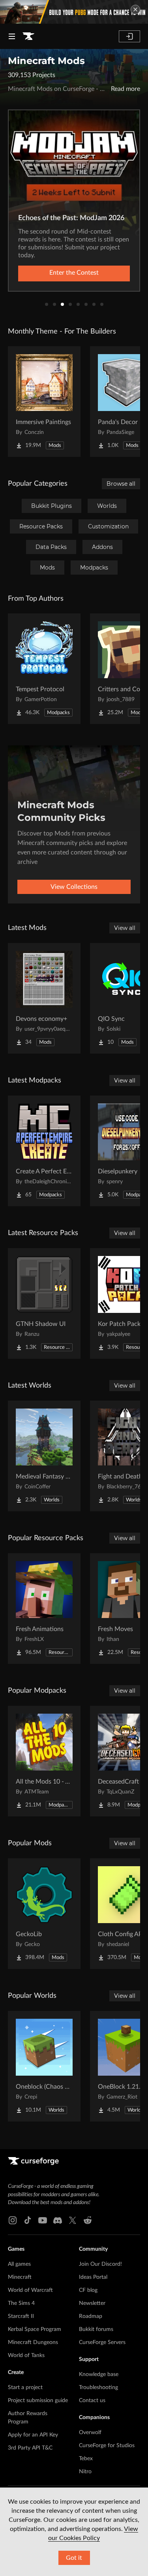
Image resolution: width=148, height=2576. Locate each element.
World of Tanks (26, 2355)
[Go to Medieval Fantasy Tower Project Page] (44, 1456)
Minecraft (20, 2277)
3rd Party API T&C (30, 2448)
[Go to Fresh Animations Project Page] (44, 1609)
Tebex (86, 2459)
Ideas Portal (93, 2277)
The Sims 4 (21, 2303)
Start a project (25, 2387)
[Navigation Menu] (12, 36)
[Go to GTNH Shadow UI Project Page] (44, 1303)
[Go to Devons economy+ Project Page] (44, 998)
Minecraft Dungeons (33, 2342)
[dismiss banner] (135, 9)
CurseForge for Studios (107, 2446)
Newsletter (92, 2303)
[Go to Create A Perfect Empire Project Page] (44, 1151)
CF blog (88, 2290)
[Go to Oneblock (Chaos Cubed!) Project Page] (44, 2066)
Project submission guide (38, 2401)
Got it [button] (74, 2558)
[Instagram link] (13, 2220)
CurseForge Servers (102, 2342)
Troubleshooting (98, 2387)
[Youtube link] (43, 2220)
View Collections (74, 887)
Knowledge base (99, 2374)
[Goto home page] (28, 36)
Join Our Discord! (100, 2264)
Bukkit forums (96, 2329)
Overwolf (90, 2433)
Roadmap (91, 2316)
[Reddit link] (88, 2220)
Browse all (121, 484)
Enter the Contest (74, 273)
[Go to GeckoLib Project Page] (44, 1914)
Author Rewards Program (28, 2418)
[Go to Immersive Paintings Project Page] (44, 402)
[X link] (73, 2220)
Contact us (92, 2401)
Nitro (85, 2472)
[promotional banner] (74, 12)
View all (125, 928)
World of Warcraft (30, 2290)
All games (19, 2264)
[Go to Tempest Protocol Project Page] (44, 669)
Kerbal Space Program (35, 2329)
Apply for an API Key (33, 2435)
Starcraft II (21, 2316)
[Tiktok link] (28, 2220)
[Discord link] (58, 2220)
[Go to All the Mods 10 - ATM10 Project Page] (44, 1761)
